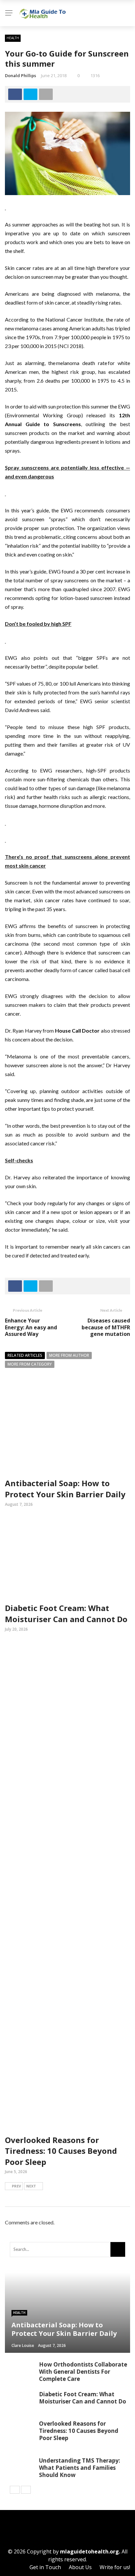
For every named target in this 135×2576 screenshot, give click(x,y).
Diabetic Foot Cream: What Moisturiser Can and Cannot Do (66, 1613)
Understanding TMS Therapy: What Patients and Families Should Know (80, 2468)
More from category (30, 1364)
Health (13, 38)
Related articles (25, 1355)
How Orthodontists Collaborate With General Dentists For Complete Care (83, 2372)
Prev (16, 2186)
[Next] (26, 2490)
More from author (69, 1355)
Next (31, 2186)
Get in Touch (45, 2567)
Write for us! (115, 2567)
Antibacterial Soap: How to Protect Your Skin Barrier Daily (65, 1489)
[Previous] (15, 2490)
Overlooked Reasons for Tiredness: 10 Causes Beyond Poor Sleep (61, 2151)
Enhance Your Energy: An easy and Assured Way (31, 1327)
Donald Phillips (20, 75)
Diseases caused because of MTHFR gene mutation (106, 1327)
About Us (80, 2567)
